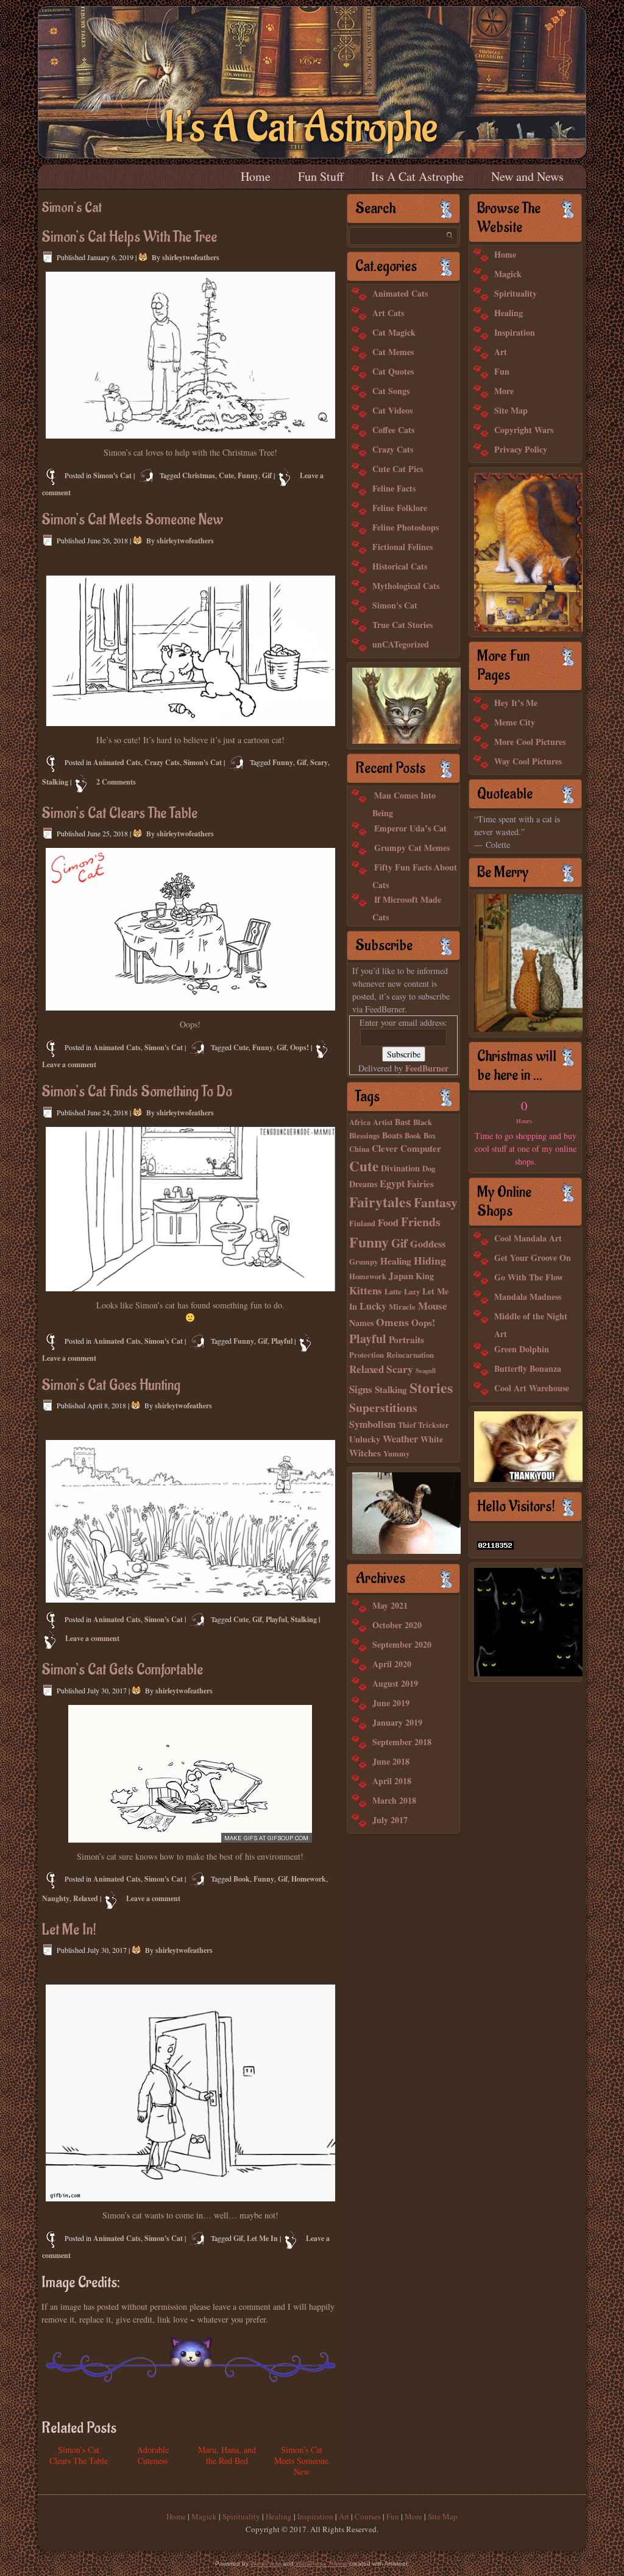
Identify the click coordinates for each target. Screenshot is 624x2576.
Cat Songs (391, 391)
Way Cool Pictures (528, 761)
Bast (403, 1122)
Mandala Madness (528, 1297)
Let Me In (262, 2238)
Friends (421, 1222)
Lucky (373, 1306)
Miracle (402, 1307)
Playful (282, 1341)
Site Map (511, 410)
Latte (393, 1291)
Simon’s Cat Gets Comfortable (122, 1670)
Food (388, 1223)
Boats (392, 1135)
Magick (508, 274)
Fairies (420, 1184)
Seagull (426, 1371)
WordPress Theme (321, 2564)
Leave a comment (69, 1064)
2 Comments (116, 782)
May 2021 (390, 1605)
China (359, 1149)
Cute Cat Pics (398, 469)
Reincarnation (410, 1355)
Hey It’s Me (516, 703)
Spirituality (516, 293)
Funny (248, 475)
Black (423, 1122)
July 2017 (390, 1820)
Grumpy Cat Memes (412, 848)
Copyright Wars (524, 430)
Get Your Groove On (533, 1258)
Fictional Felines (402, 547)
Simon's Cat (112, 475)
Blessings (364, 1135)
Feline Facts (394, 488)
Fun (502, 371)
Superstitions (383, 1407)
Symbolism (372, 1424)
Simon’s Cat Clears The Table (119, 813)
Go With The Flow (529, 1277)
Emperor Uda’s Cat (410, 828)
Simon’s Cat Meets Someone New (132, 520)
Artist (383, 1122)
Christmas (199, 475)
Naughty (56, 1898)
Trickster (434, 1425)
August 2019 (395, 1683)
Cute (226, 475)
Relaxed (86, 1898)
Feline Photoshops (406, 527)
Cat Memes (393, 352)
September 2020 (402, 1644)
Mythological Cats (406, 586)
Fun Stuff (321, 176)
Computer (421, 1148)
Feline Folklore (400, 508)
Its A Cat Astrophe (417, 176)
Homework (309, 1879)
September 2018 (402, 1742)
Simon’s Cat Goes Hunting (111, 1385)
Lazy (412, 1291)
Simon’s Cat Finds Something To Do (137, 1092)
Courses (368, 2516)
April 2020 (392, 1664)
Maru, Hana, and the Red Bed (227, 2455)
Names (361, 1323)
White (432, 1439)
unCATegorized (401, 644)
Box (430, 1135)
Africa (360, 1122)
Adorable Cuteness (153, 2455)
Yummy (396, 1453)
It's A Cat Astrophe (301, 128)
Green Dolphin (522, 1349)
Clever (385, 1148)
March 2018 (394, 1800)
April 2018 (392, 1781)
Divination (400, 1168)
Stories (431, 1387)
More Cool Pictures (530, 742)
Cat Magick (394, 332)
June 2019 (391, 1703)
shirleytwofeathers (191, 257)
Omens (392, 1322)
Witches (365, 1453)
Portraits (406, 1339)
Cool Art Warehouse (532, 1388)
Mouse (433, 1306)
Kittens (366, 1290)
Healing (396, 1261)
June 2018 (391, 1761)
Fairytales (380, 1202)
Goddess (428, 1244)
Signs (361, 1389)
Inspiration (515, 332)
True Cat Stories (402, 625)
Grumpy (363, 1262)
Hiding (430, 1260)
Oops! (300, 1047)
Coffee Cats (393, 430)
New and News (527, 176)
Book (242, 1879)
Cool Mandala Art (528, 1238)
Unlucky (365, 1439)
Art (501, 352)
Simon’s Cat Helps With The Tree (129, 237)
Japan (401, 1276)
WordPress (266, 2564)
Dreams (363, 1184)
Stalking (55, 782)
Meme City (515, 722)
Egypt (392, 1184)
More (504, 391)
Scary (319, 762)
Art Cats (388, 313)
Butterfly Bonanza (528, 1368)
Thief (407, 1425)
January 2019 (397, 1722)
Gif (267, 475)
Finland (362, 1223)
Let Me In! (69, 1930)
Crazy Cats (162, 762)
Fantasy (436, 1202)
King (425, 1276)
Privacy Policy (521, 449)
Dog (429, 1168)
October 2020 (397, 1625)
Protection (367, 1355)
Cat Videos (392, 410)
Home (256, 176)
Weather (400, 1439)
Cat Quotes (393, 371)
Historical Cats (400, 566)
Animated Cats (117, 762)
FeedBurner (427, 1068)
